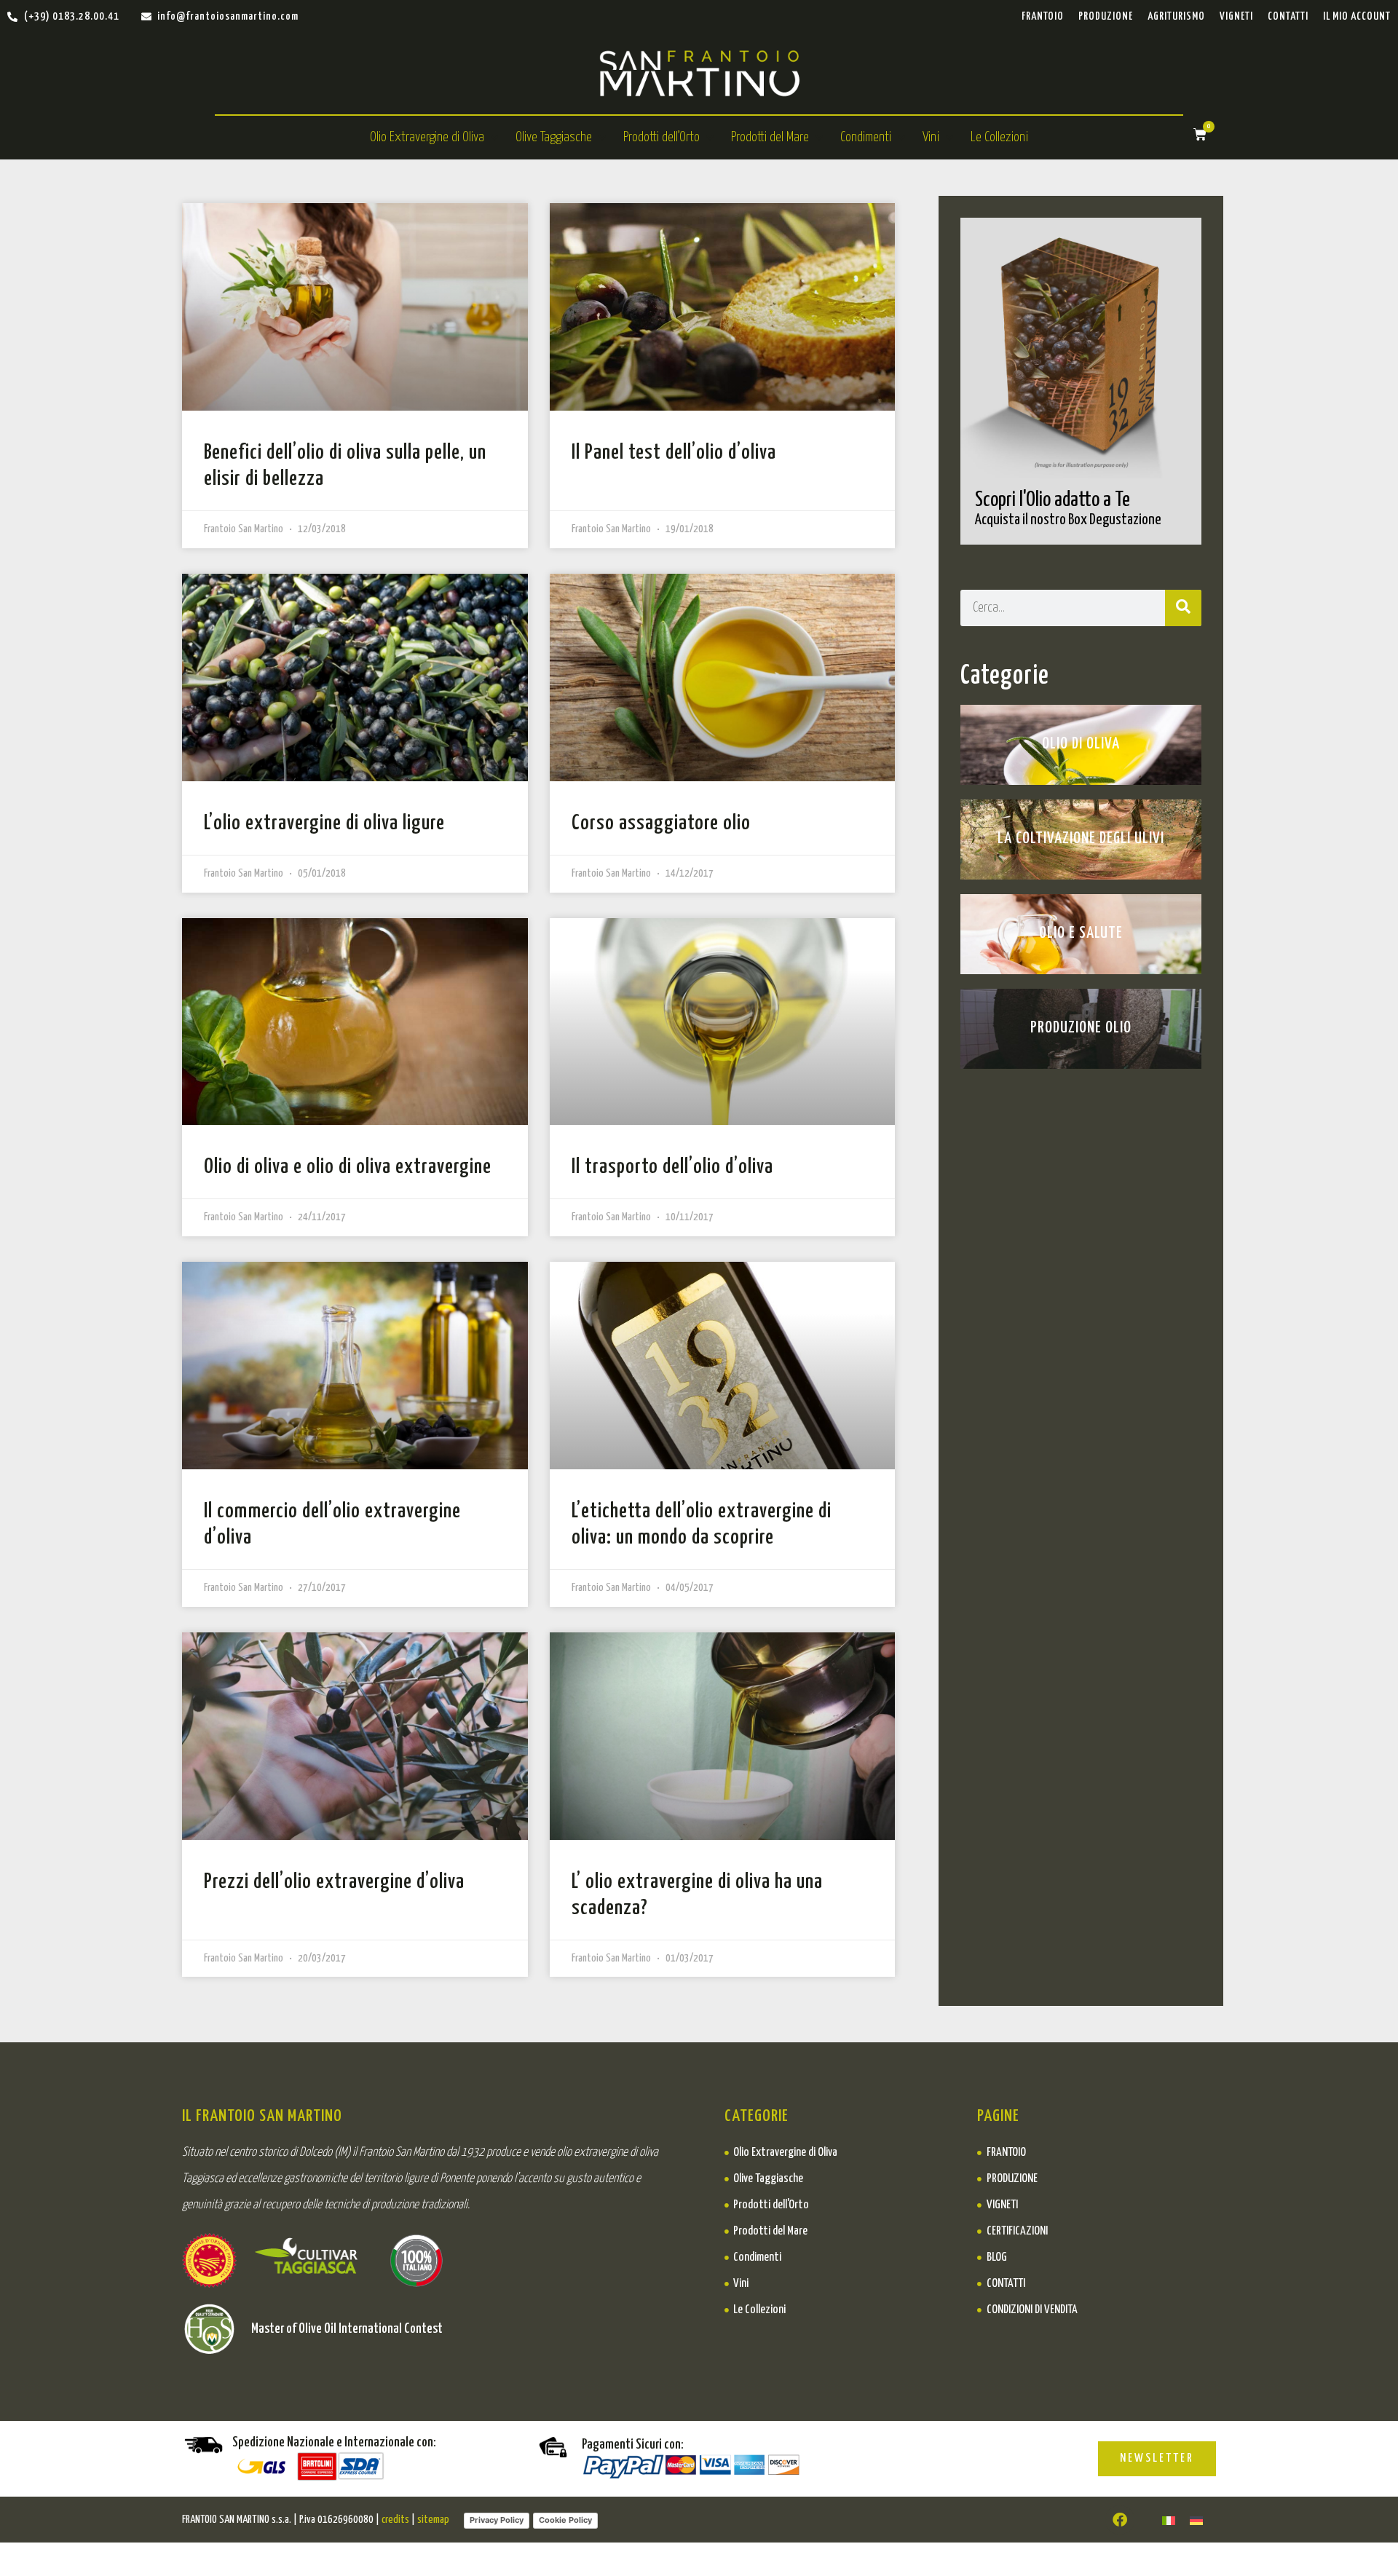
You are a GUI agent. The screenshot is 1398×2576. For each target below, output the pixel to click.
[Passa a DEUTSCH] (1196, 2520)
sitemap (433, 2520)
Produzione (1106, 16)
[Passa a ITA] (1169, 2520)
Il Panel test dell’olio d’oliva (674, 453)
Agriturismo (1176, 16)
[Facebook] (1120, 2520)
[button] (435, 138)
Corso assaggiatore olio (661, 823)
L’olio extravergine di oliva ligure (324, 823)
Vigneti (1236, 16)
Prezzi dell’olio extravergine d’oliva (334, 1882)
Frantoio (1043, 16)
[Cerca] (1183, 608)
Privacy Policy (497, 2520)
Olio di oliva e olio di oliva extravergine (348, 1167)
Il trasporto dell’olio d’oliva (672, 1167)
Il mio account (1357, 16)
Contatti (1288, 16)
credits (395, 2520)
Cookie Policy (565, 2520)
